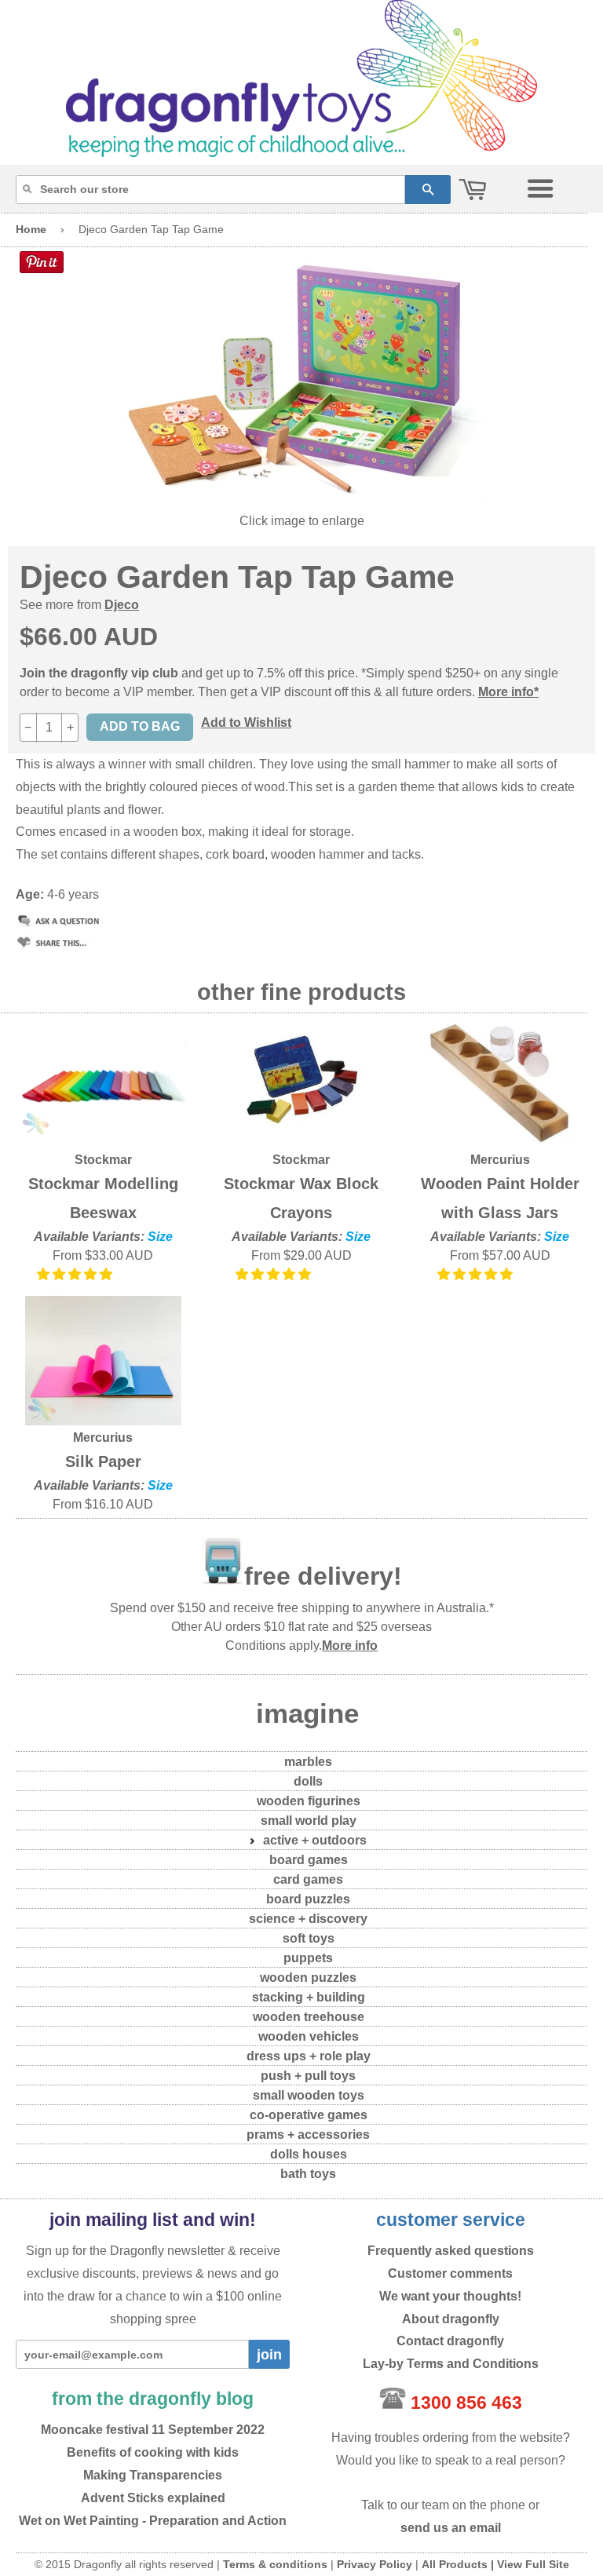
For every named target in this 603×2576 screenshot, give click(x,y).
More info (350, 1646)
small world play (309, 1821)
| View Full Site (530, 2564)
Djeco (122, 605)
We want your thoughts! (450, 2296)
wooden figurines (309, 1801)
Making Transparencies (153, 2475)
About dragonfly (451, 2319)
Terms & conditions (275, 2564)
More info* (508, 692)
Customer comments (450, 2273)
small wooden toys (309, 2095)
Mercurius (500, 1160)
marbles (308, 1762)
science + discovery (308, 1919)
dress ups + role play (309, 2056)
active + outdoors (315, 1840)
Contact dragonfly (450, 2341)
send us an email (451, 2528)
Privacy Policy (375, 2564)
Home (31, 229)
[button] (76, 1274)
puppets (308, 1958)
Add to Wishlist (246, 722)
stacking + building (309, 1997)
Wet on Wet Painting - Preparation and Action (153, 2521)
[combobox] (210, 190)
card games (308, 1879)
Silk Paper (103, 1461)
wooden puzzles (308, 1978)
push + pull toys (308, 2076)
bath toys (308, 2174)
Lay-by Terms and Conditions (451, 2364)
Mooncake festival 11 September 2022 (153, 2430)
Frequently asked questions (451, 2251)
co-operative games (309, 2115)
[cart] (473, 190)
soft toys (309, 1938)
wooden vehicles (309, 2036)
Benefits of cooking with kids (153, 2452)
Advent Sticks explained (153, 2498)
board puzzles (308, 1899)
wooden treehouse (309, 2017)
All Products (455, 2564)
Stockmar (103, 1160)
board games (309, 1860)
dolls (308, 1781)
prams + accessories (308, 2135)
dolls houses (309, 2154)
